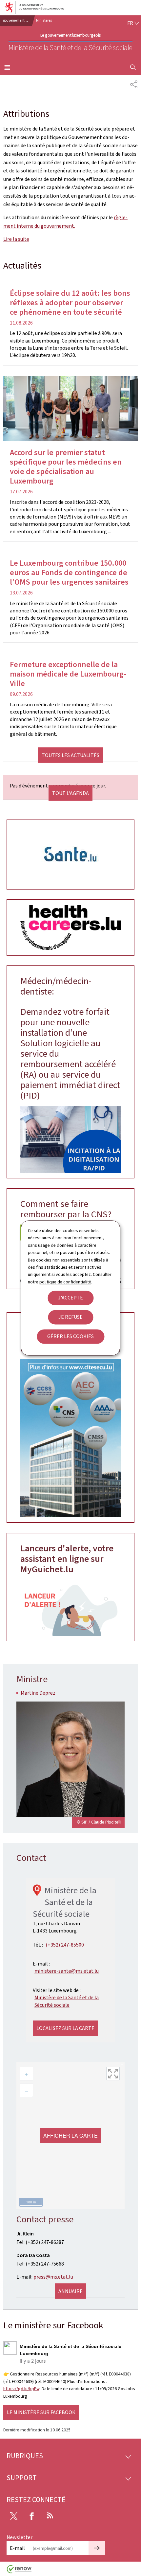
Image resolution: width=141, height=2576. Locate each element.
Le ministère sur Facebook (41, 2412)
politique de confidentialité (65, 1282)
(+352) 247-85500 (65, 1945)
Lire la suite (16, 239)
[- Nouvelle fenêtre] (70, 855)
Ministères (44, 20)
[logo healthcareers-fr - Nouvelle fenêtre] (70, 927)
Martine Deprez (38, 1693)
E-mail (17, 2548)
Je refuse (70, 1317)
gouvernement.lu (16, 20)
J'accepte (70, 1298)
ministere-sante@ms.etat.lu (67, 1971)
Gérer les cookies (70, 1337)
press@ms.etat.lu (53, 2277)
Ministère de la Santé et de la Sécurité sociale (67, 2001)
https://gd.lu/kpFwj (22, 2389)
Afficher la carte (70, 2135)
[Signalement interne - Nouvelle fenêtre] (70, 1608)
